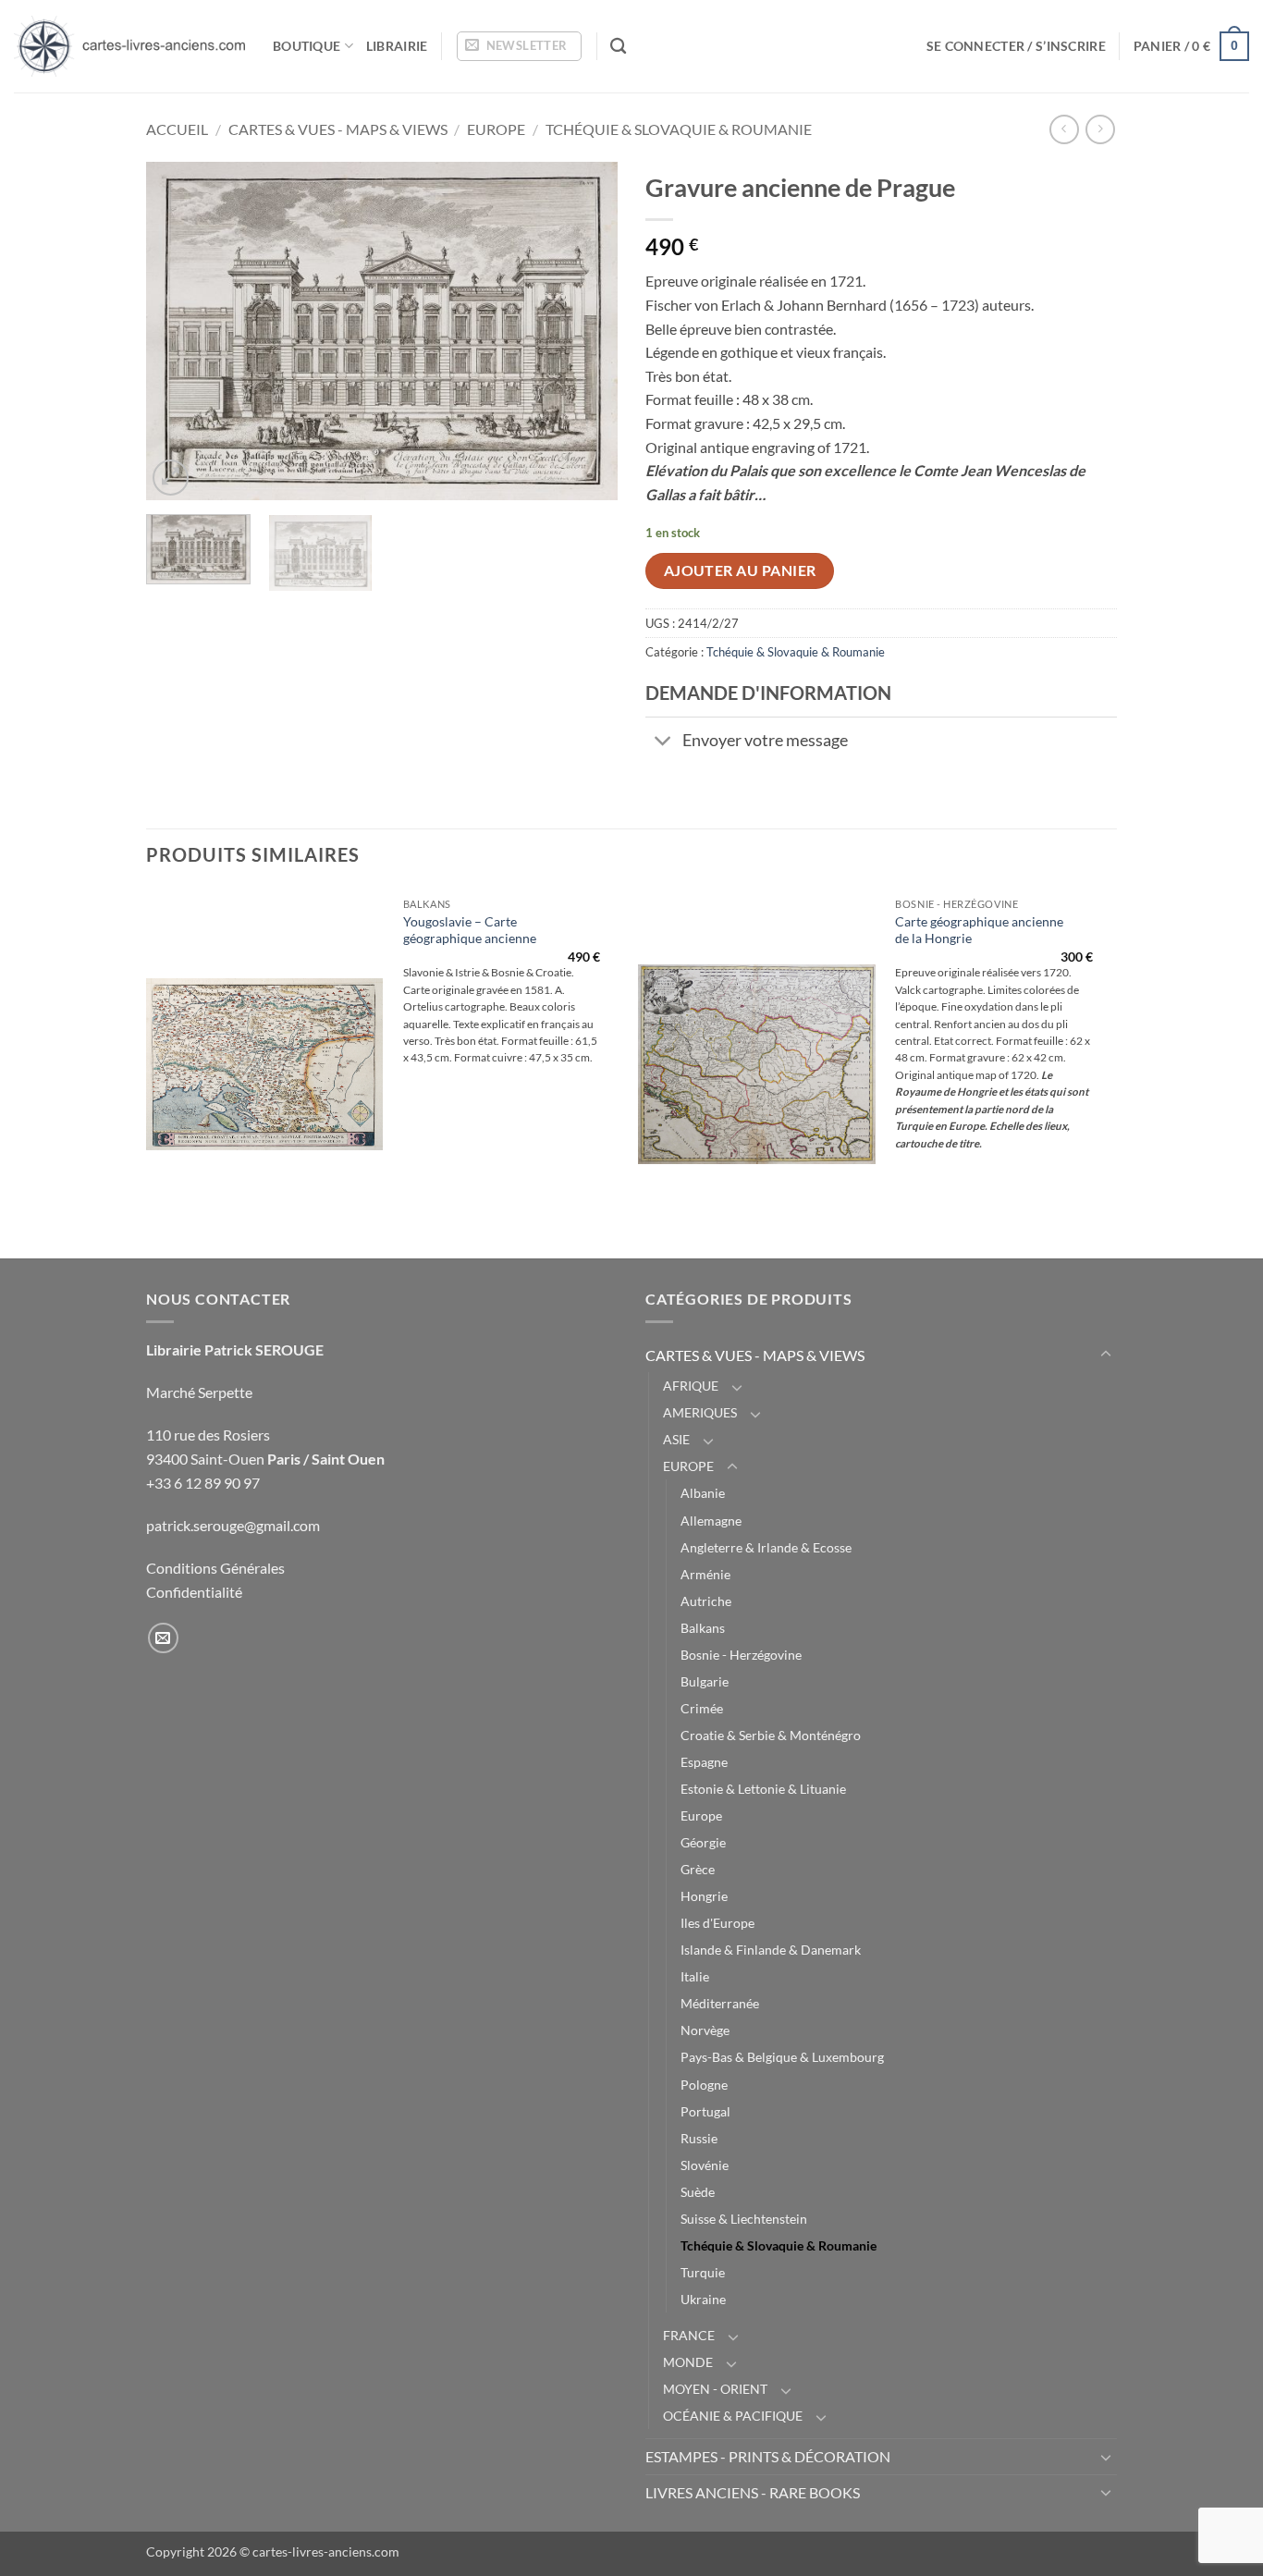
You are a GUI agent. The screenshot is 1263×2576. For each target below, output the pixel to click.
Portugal (705, 2111)
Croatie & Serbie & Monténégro (771, 1735)
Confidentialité (194, 1592)
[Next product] (1064, 129)
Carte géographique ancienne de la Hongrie (979, 930)
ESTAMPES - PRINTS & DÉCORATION (768, 2456)
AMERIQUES (700, 1412)
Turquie (703, 2272)
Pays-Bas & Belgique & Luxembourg (782, 2057)
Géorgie (703, 1842)
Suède (698, 2192)
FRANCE (689, 2335)
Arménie (705, 1574)
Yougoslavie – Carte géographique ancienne (470, 930)
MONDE (688, 2362)
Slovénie (705, 2165)
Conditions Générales (215, 1568)
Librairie (397, 46)
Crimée (702, 1708)
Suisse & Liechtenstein (744, 2219)
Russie (699, 2138)
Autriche (706, 1601)
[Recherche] (618, 47)
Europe (701, 1815)
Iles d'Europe (717, 1923)
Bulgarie (705, 1681)
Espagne (704, 1762)
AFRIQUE (691, 1386)
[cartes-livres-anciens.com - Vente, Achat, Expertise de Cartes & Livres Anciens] (129, 46)
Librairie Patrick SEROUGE (235, 1349)
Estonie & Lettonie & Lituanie (763, 1789)
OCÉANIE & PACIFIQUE (733, 2416)
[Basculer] (663, 742)
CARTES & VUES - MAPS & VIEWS (338, 129)
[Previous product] (1100, 129)
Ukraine (703, 2299)
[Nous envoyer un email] (163, 1638)
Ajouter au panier (740, 570)
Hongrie (704, 1896)
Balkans (703, 1628)
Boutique (307, 46)
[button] (519, 46)
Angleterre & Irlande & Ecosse (766, 1547)
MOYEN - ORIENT (715, 2389)
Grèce (698, 1869)
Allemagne (711, 1521)
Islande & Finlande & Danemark (771, 1950)
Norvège (705, 2030)
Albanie (703, 1493)
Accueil (177, 129)
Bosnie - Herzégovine (741, 1655)
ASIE (676, 1439)
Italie (695, 1976)
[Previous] (178, 331)
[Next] (585, 331)
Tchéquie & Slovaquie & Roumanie (679, 129)
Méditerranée (720, 2003)
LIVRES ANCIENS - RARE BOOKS (753, 2492)
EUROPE (496, 129)
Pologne (704, 2085)
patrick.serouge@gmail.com (233, 1525)
